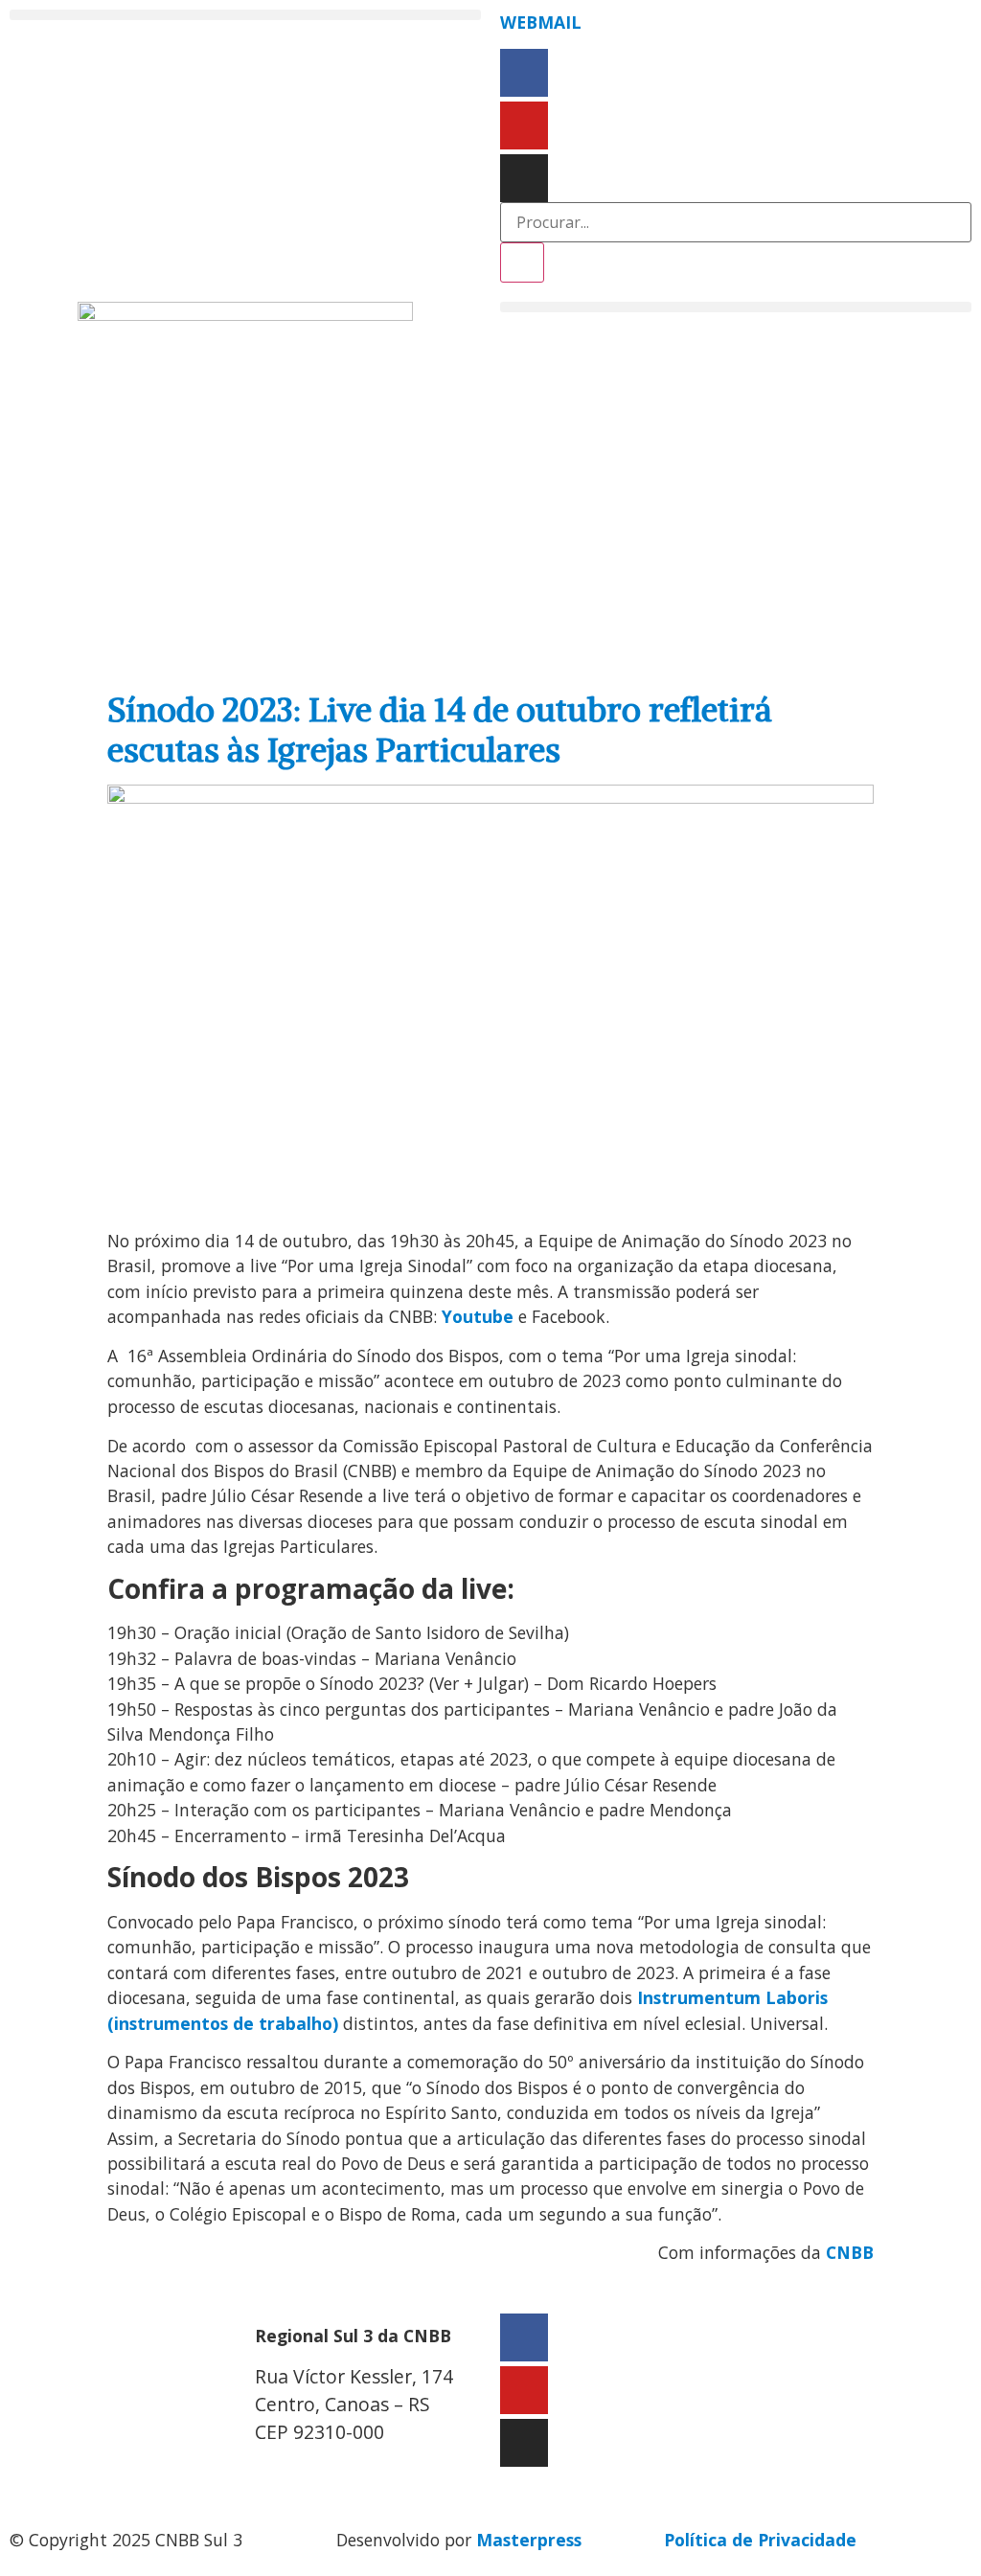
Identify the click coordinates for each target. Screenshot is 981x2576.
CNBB (850, 2252)
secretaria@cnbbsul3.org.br (371, 2472)
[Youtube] (524, 125)
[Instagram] (524, 178)
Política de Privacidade (760, 2540)
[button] (245, 15)
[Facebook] (524, 73)
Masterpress (529, 2540)
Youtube (478, 1316)
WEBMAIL (541, 22)
